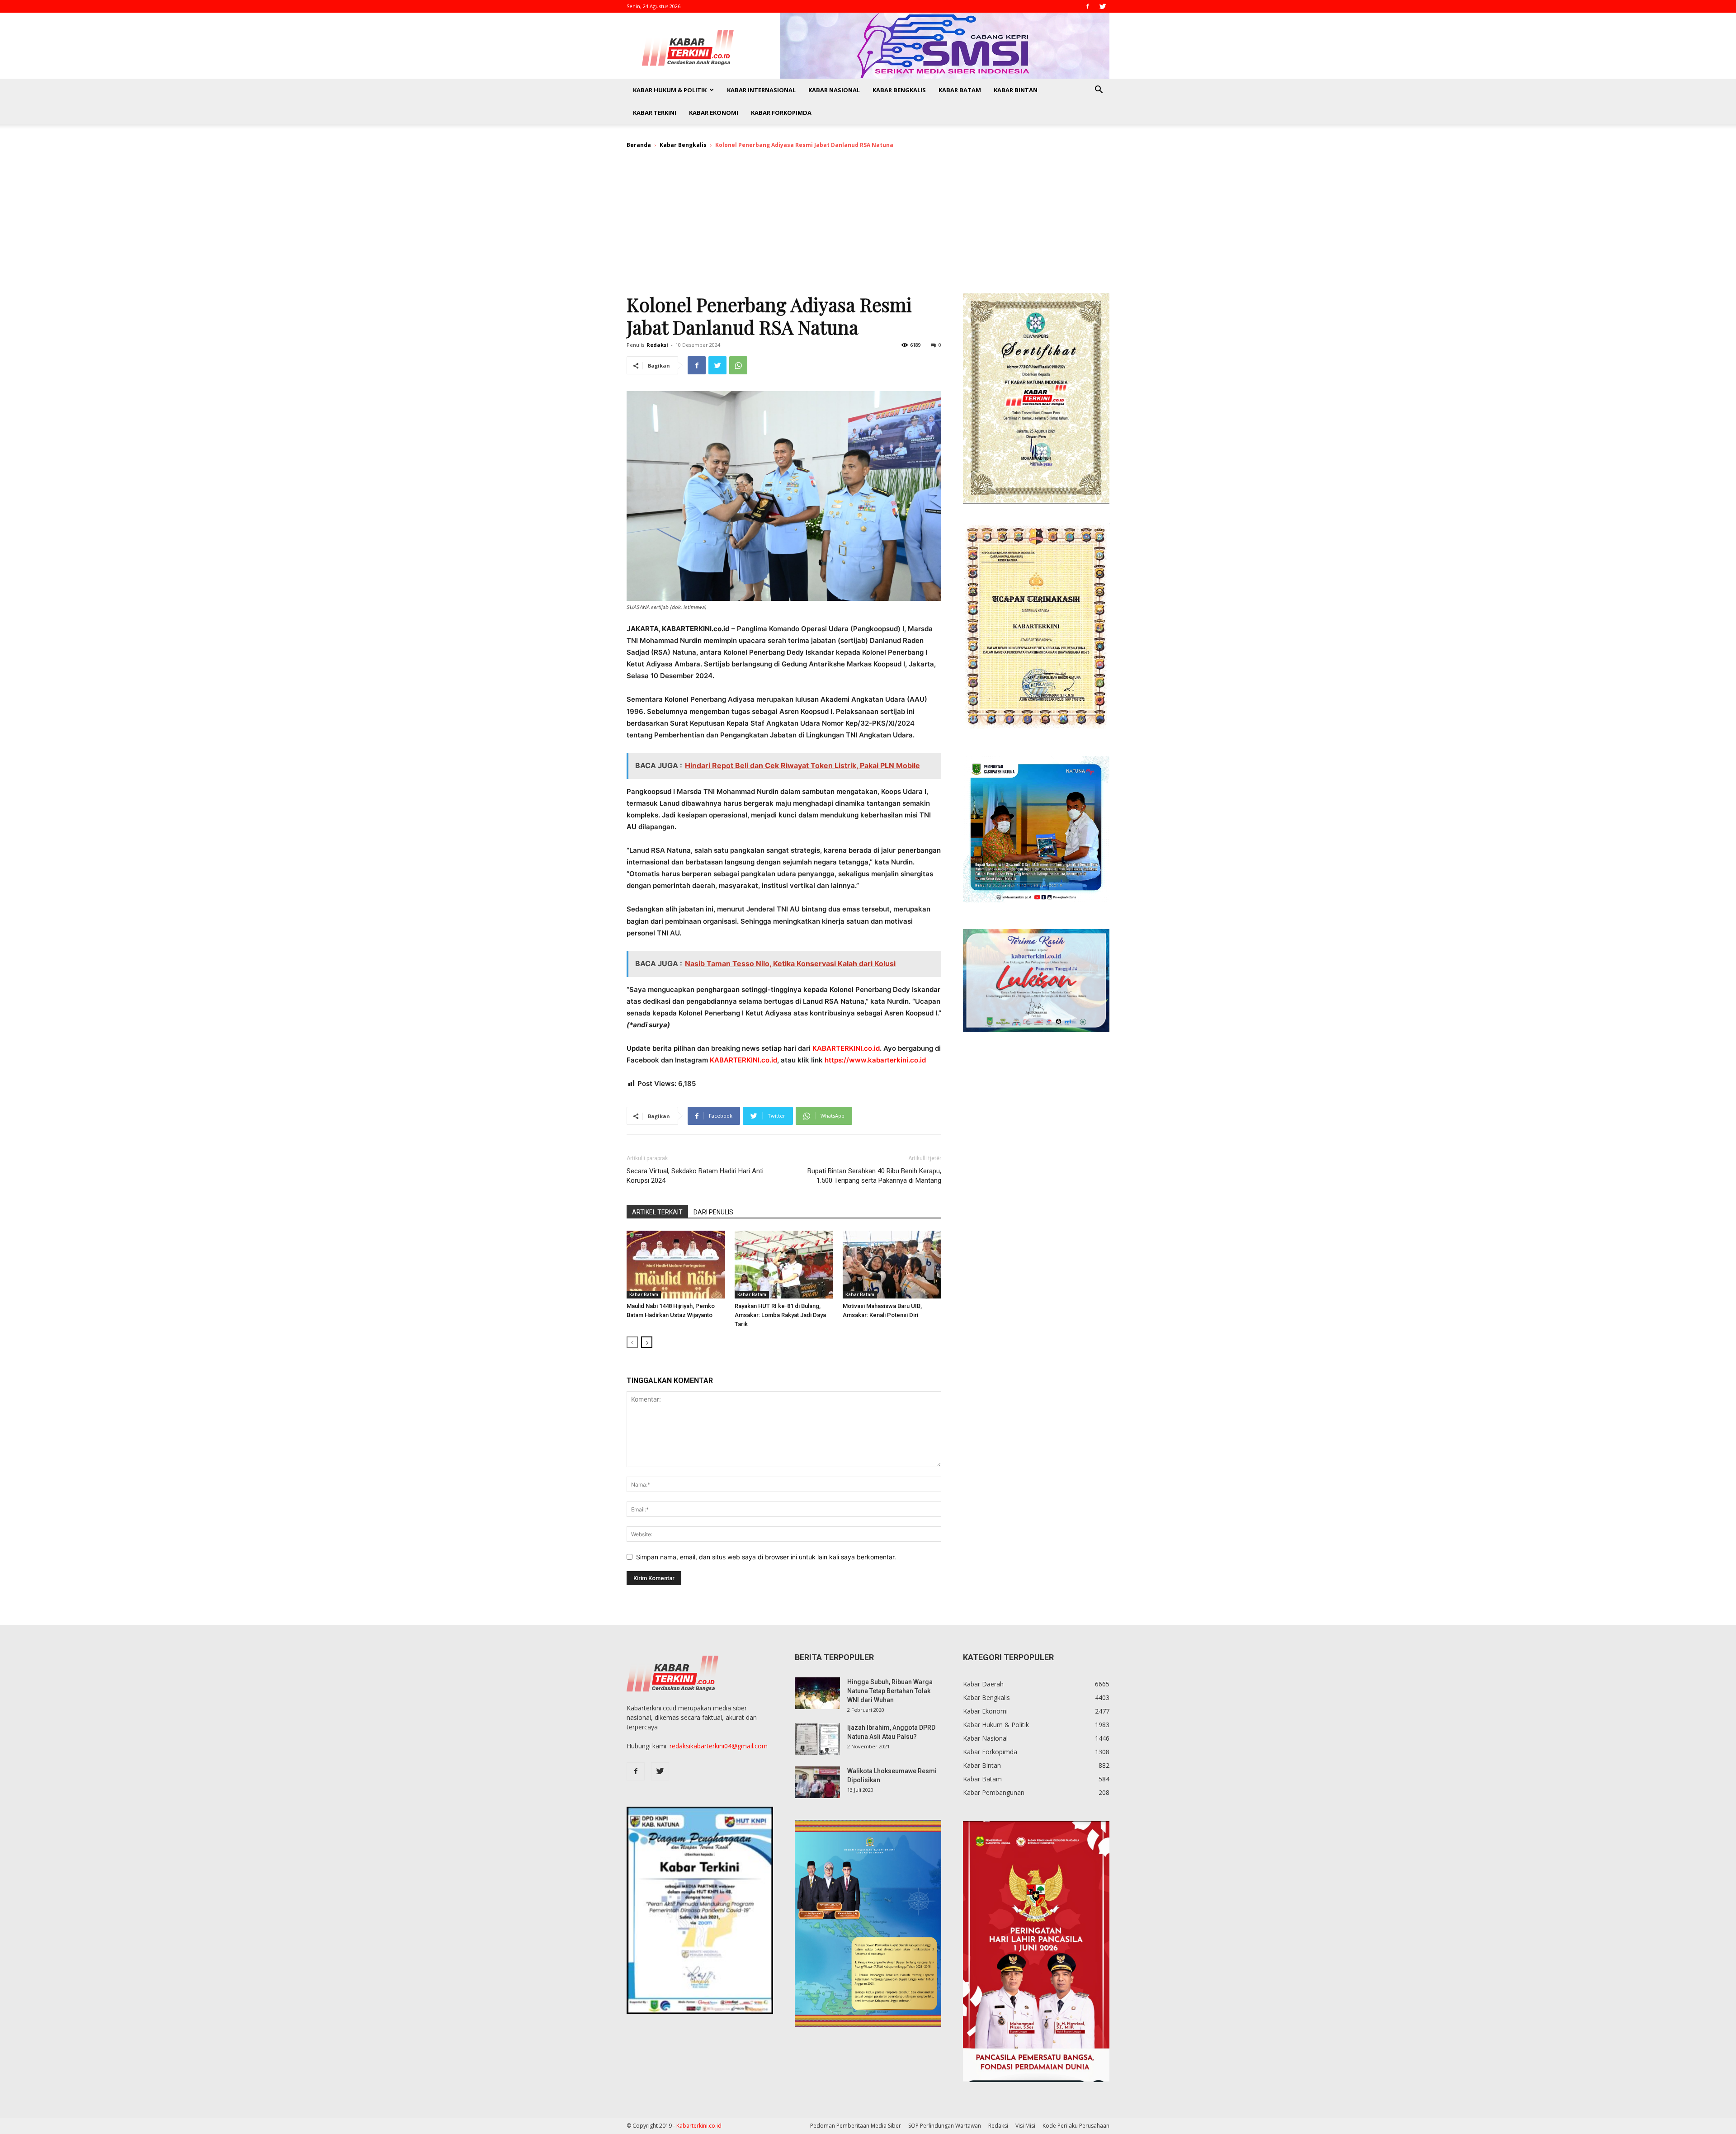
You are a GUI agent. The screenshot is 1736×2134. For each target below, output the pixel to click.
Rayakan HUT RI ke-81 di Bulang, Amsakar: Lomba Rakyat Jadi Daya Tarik (780, 1315)
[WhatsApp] (738, 365)
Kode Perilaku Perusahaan (1076, 2126)
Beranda (639, 145)
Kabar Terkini (655, 113)
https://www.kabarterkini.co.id (875, 1060)
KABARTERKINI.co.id (846, 1048)
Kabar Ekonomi (714, 113)
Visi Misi (1025, 2126)
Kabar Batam (960, 90)
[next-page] (647, 1342)
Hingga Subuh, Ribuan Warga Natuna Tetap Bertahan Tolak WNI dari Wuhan (890, 1691)
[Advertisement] (868, 225)
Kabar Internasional (761, 90)
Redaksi (657, 345)
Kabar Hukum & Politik (670, 90)
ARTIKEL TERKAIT (657, 1212)
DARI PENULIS (713, 1212)
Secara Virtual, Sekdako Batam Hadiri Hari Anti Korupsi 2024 (695, 1176)
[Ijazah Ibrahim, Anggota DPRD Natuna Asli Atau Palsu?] (817, 1739)
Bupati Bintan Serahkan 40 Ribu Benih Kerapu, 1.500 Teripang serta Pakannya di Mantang (874, 1176)
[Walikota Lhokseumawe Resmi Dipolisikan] (817, 1782)
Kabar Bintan (1016, 90)
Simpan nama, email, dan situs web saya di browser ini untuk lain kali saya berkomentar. (766, 1557)
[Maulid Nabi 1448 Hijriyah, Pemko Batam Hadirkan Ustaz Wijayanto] (676, 1265)
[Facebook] (1088, 6)
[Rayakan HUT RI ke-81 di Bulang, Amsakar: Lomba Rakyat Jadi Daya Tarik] (784, 1265)
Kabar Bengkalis (899, 90)
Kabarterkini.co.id (699, 2126)
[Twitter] (1103, 6)
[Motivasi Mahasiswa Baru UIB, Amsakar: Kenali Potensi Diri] (892, 1265)
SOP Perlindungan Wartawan (945, 2126)
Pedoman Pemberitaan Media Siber (856, 2126)
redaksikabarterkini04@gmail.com (719, 1746)
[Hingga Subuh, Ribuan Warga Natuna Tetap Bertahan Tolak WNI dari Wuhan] (817, 1693)
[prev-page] (632, 1342)
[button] (1099, 91)
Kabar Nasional (834, 90)
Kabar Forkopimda (781, 113)
